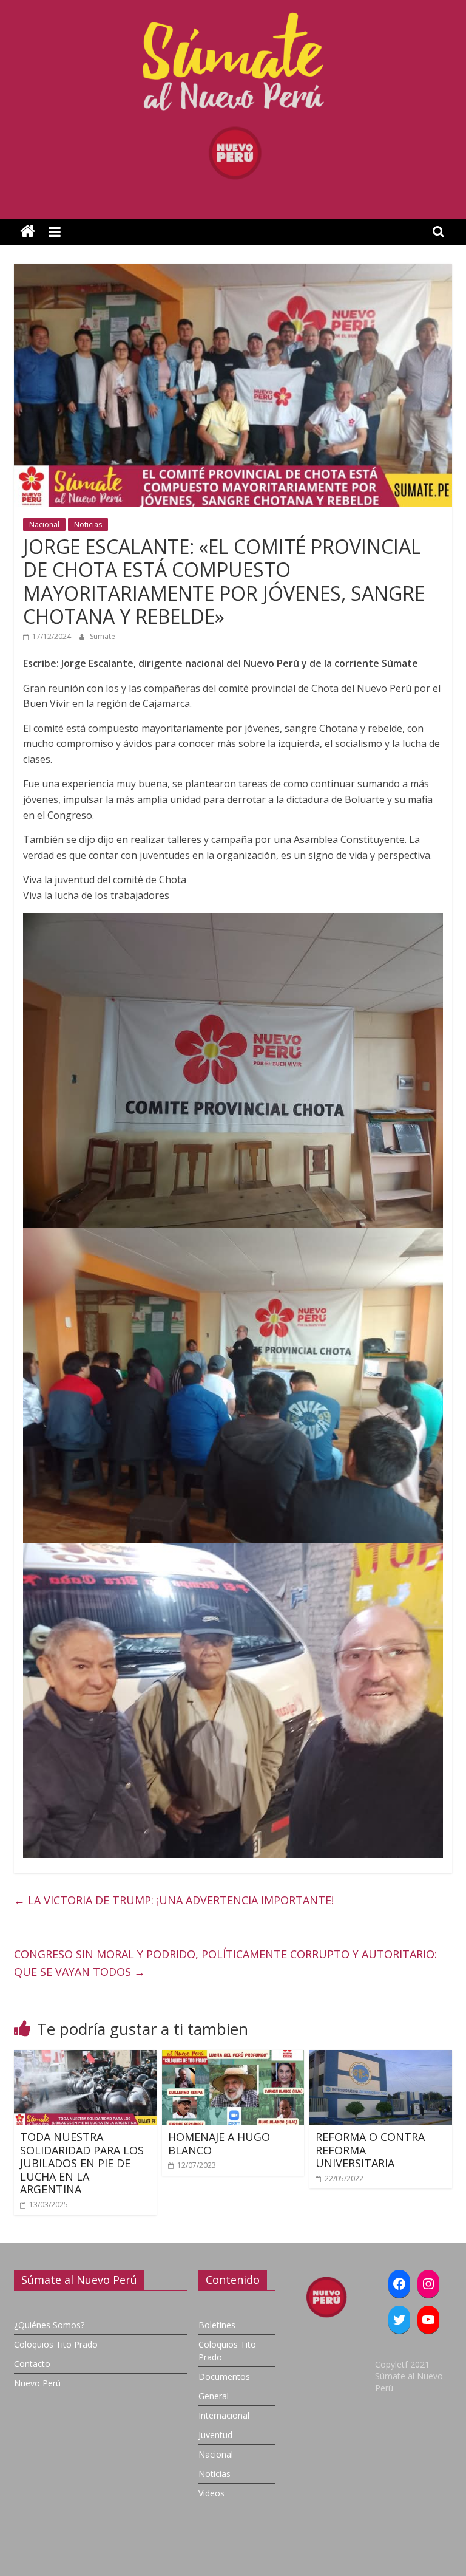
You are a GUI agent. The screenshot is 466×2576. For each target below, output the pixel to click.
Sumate (103, 636)
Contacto (32, 2364)
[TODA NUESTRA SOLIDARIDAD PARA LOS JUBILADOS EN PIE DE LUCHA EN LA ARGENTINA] (85, 2057)
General (214, 2396)
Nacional (44, 524)
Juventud (215, 2435)
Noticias (88, 524)
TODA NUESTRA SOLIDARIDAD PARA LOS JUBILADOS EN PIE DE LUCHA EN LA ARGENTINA (82, 2163)
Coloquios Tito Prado (56, 2344)
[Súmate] (28, 232)
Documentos (224, 2376)
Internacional (224, 2415)
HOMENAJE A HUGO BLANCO (219, 2144)
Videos (211, 2493)
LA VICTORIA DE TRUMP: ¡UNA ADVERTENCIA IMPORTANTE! (174, 1900)
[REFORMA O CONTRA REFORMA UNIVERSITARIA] (381, 2057)
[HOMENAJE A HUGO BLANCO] (233, 2057)
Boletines (217, 2325)
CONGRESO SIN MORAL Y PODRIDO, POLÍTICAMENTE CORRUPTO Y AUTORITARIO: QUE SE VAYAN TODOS (225, 1963)
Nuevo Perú (37, 2383)
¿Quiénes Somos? (49, 2325)
